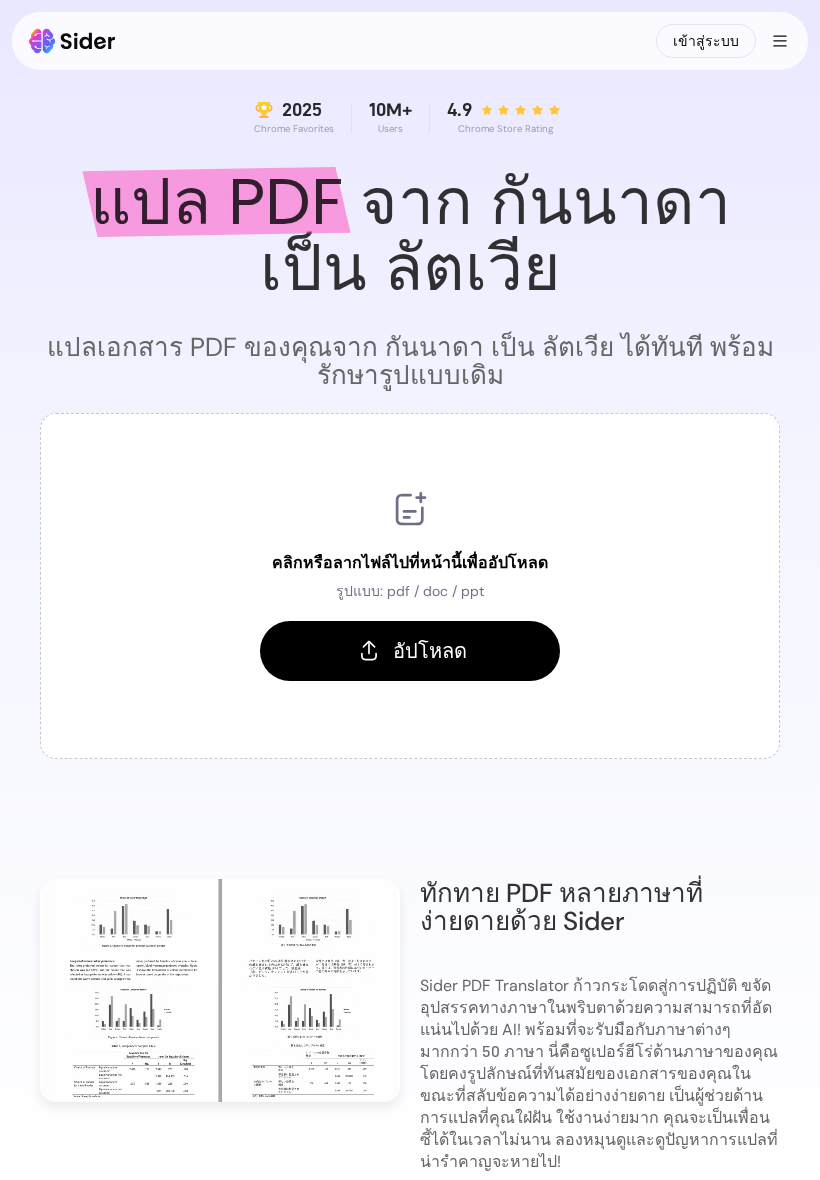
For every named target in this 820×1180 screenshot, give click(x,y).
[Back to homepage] (72, 41)
